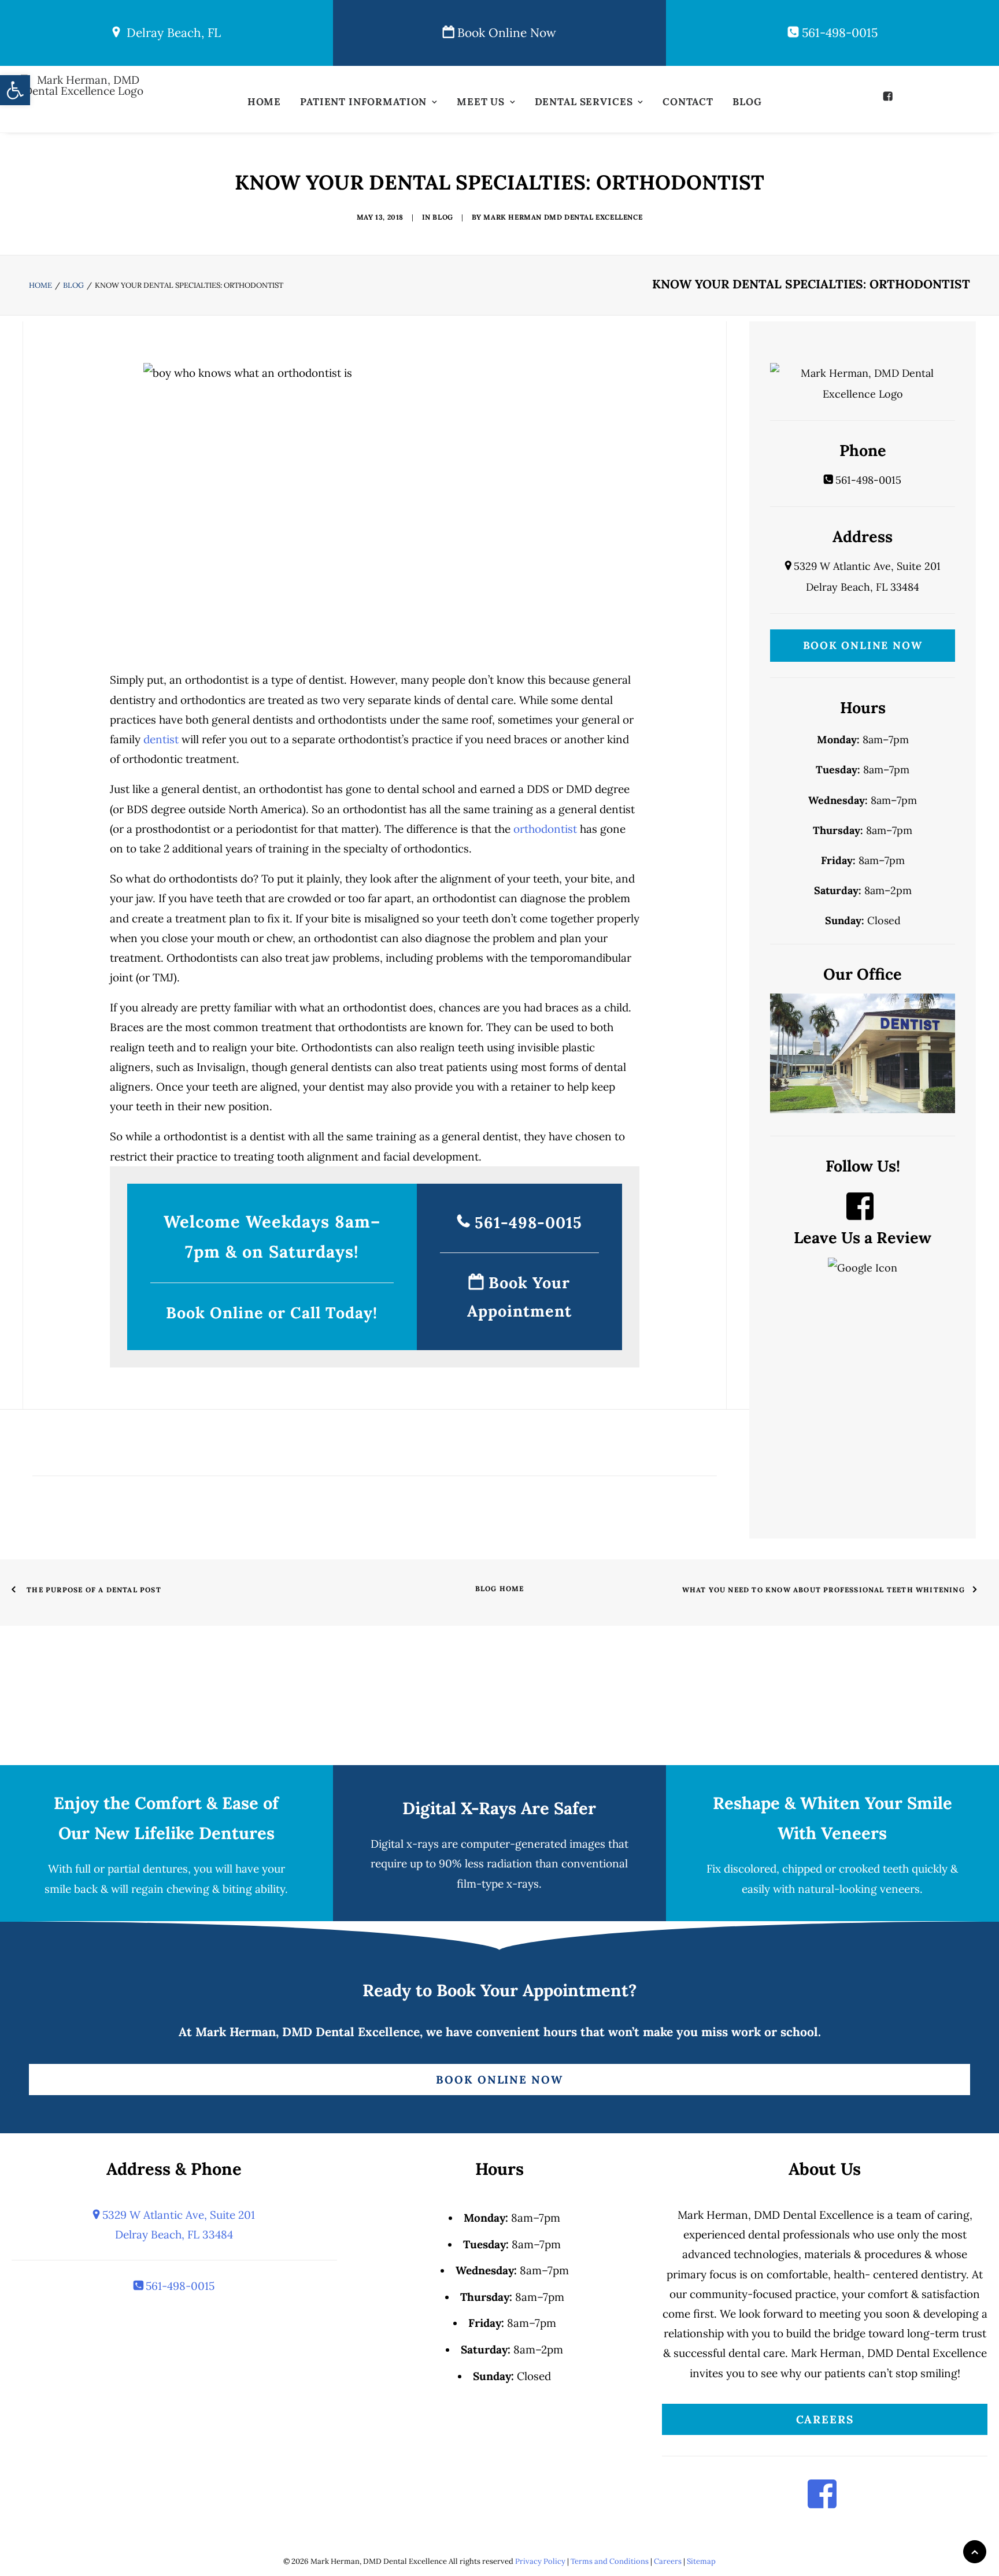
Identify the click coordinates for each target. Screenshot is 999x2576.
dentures (165, 1869)
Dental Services (584, 102)
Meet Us (481, 102)
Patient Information (363, 102)
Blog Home (500, 1589)
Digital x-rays (405, 1844)
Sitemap (701, 2561)
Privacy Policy (540, 2561)
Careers (825, 2419)
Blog (747, 102)
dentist (161, 739)
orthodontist (545, 829)
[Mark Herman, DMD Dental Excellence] (84, 103)
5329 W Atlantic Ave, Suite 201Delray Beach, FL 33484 (177, 2225)
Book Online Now (505, 33)
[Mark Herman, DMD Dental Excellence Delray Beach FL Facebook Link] (860, 1214)
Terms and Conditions (610, 2561)
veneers (900, 1889)
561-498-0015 (838, 33)
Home (264, 102)
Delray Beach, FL (170, 33)
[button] (889, 96)
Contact (688, 102)
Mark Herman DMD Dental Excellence (563, 217)
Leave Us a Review (863, 1237)
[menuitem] (264, 105)
